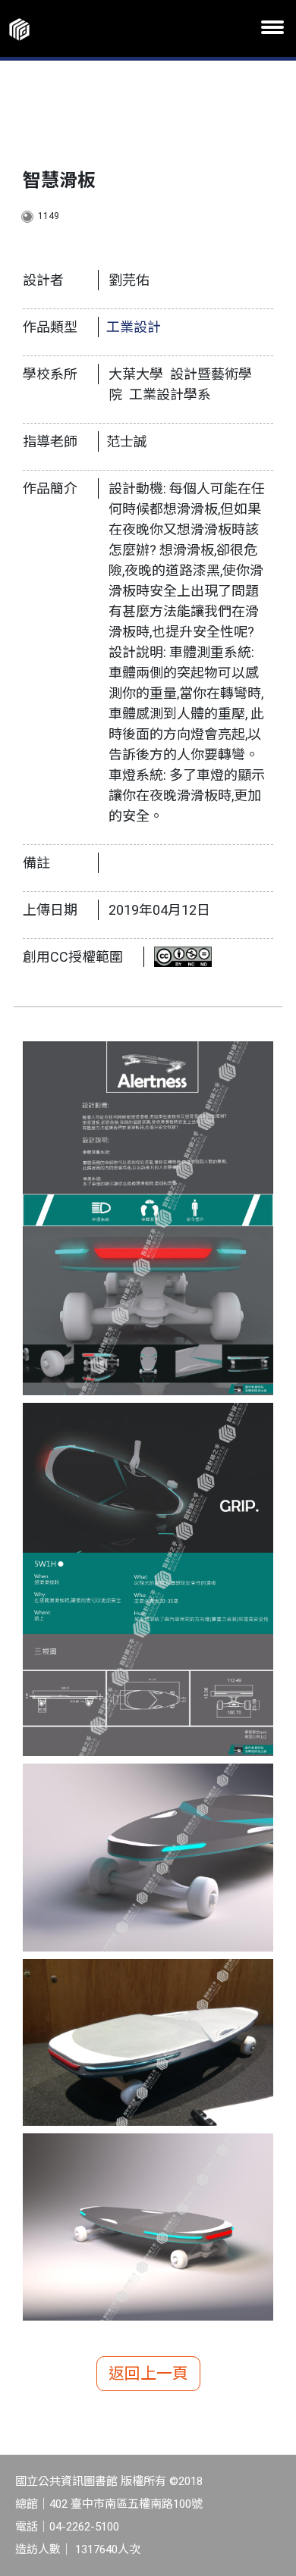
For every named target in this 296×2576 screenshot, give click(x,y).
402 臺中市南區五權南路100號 (126, 2504)
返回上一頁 (148, 2374)
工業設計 (134, 327)
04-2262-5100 (84, 2527)
